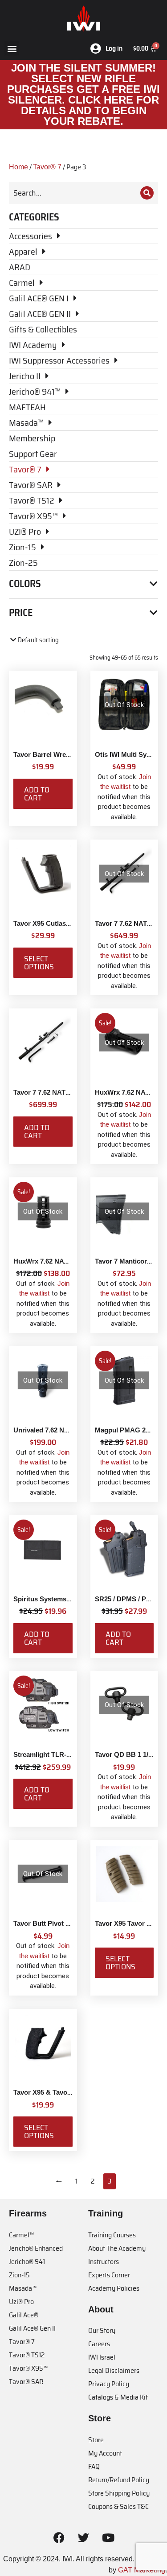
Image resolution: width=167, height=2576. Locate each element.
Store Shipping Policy (119, 2493)
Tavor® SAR (26, 2382)
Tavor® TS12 (27, 2355)
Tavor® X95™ (28, 2368)
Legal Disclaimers (114, 2370)
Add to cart (37, 794)
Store (96, 2440)
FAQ (94, 2466)
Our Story (102, 2330)
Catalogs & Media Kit (118, 2397)
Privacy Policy (109, 2384)
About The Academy (117, 2248)
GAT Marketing (142, 2570)
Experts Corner (109, 2275)
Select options (39, 963)
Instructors (104, 2262)
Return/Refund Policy (119, 2480)
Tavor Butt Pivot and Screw (56, 1923)
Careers (99, 2344)
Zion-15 (19, 2275)
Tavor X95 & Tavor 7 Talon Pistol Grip (71, 2092)
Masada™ (23, 2288)
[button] (12, 48)
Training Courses (112, 2235)
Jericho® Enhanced (36, 2248)
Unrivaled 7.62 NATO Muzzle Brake (68, 1430)
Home (18, 167)
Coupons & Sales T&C (118, 2506)
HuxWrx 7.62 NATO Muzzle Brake (65, 1261)
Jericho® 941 (27, 2262)
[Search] (147, 193)
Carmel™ (21, 2235)
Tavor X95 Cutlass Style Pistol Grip (68, 923)
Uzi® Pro (21, 2302)
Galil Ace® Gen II (32, 2328)
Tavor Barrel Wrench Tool (53, 754)
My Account (105, 2453)
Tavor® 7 (47, 167)
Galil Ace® (24, 2315)
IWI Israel (102, 2357)
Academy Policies (114, 2288)
